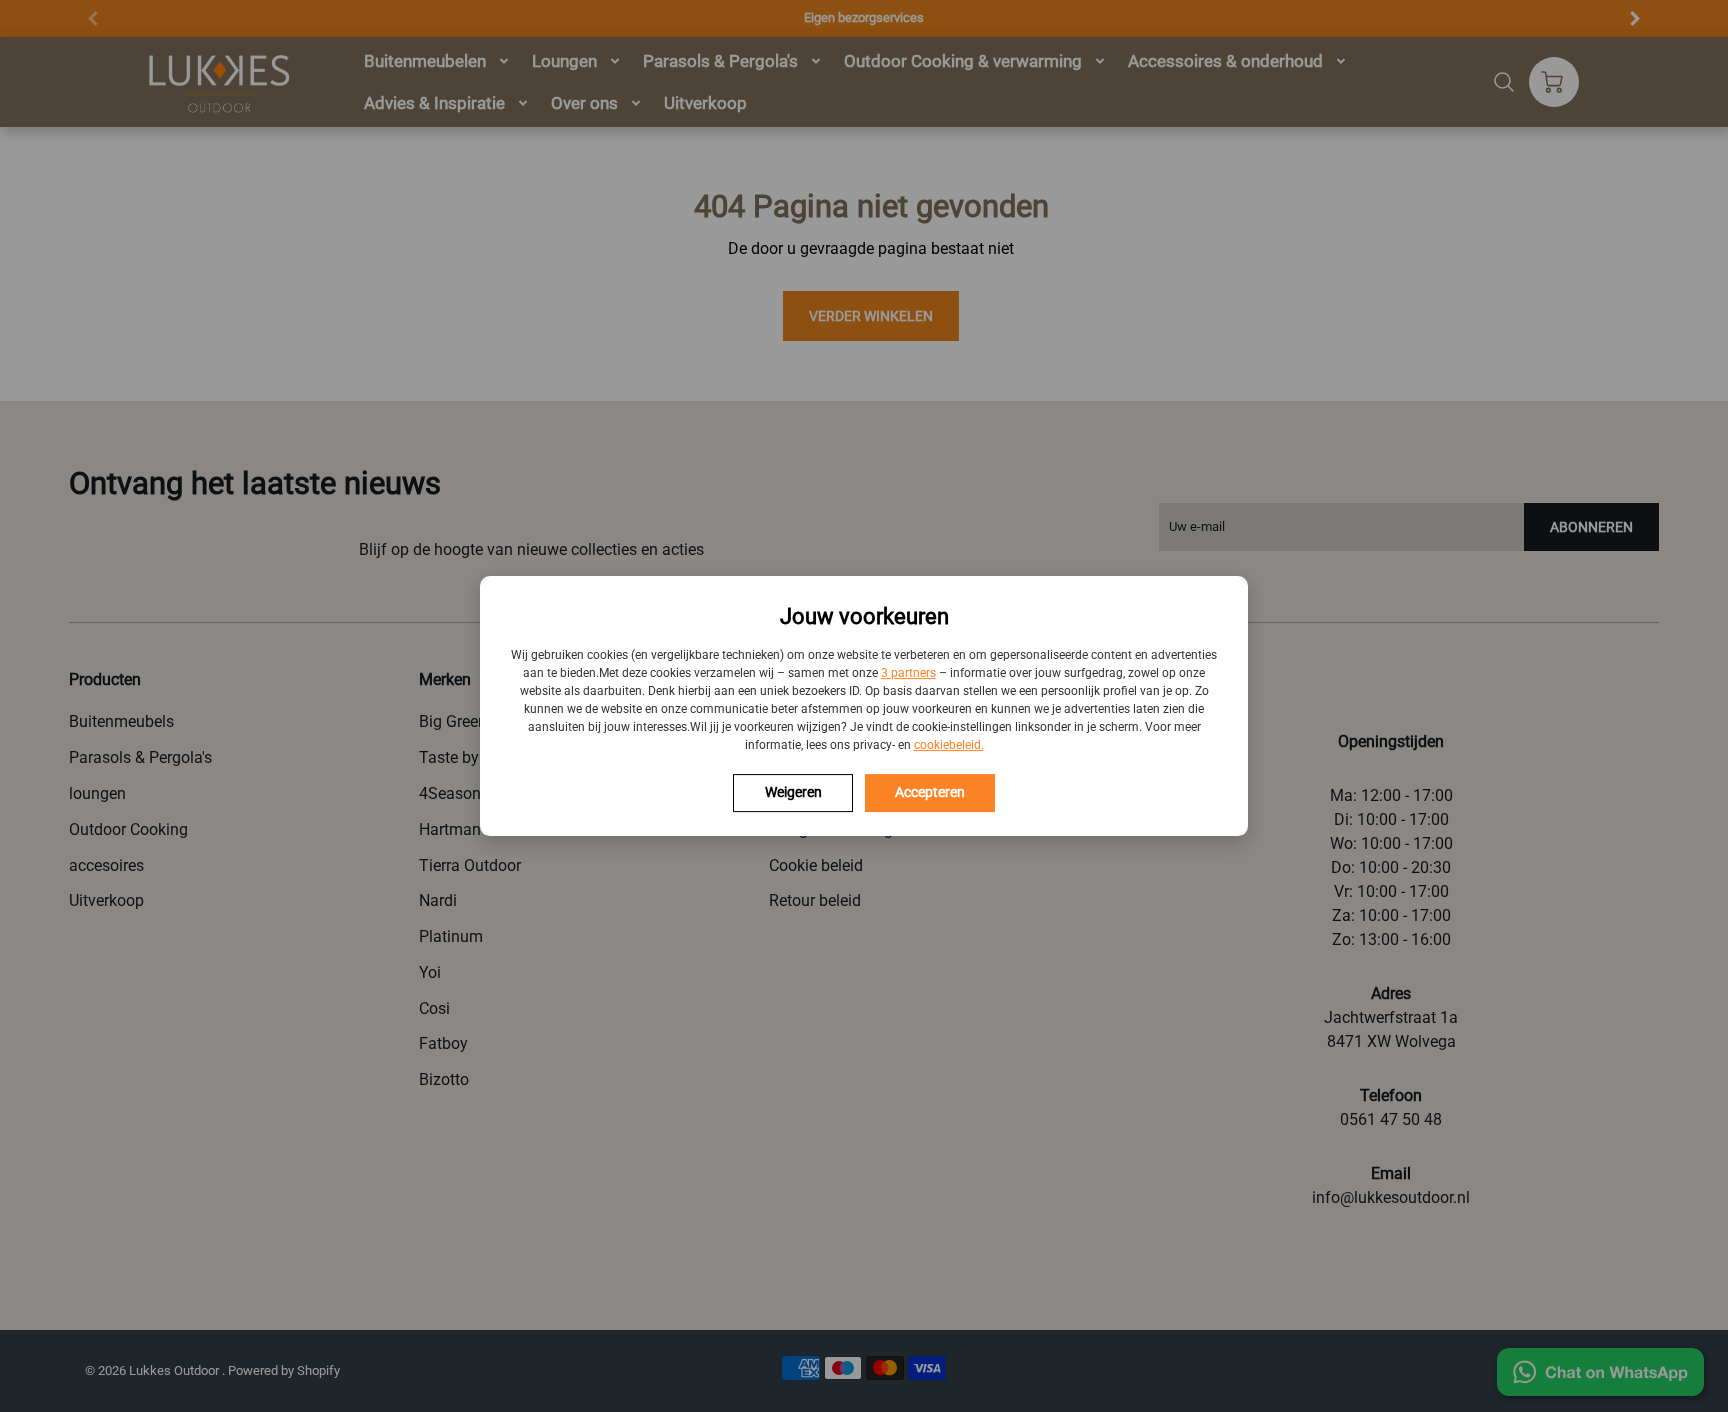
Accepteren (930, 792)
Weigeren (793, 792)
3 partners (908, 673)
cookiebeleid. (949, 745)
